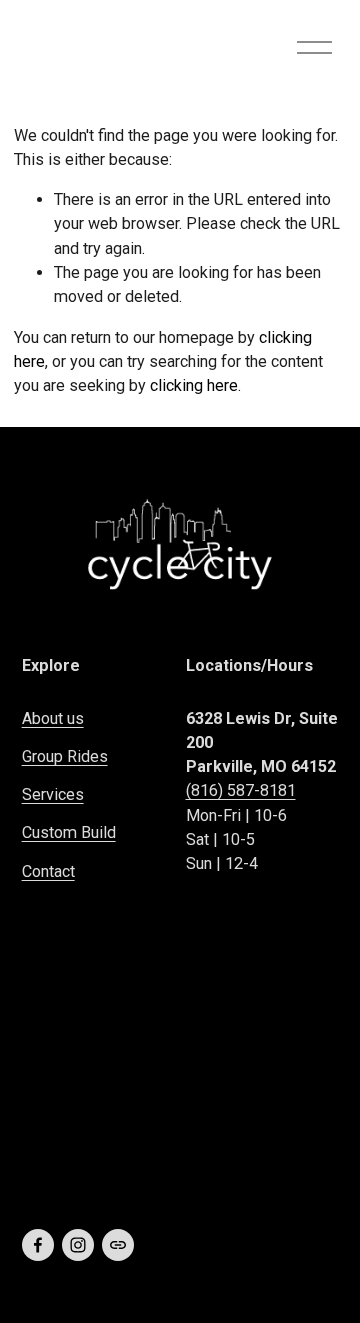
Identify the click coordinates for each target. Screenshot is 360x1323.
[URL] (118, 1245)
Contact (48, 871)
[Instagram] (78, 1245)
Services (53, 794)
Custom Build (69, 832)
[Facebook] (38, 1245)
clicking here (194, 385)
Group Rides (65, 756)
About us (53, 718)
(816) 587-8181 (241, 790)
